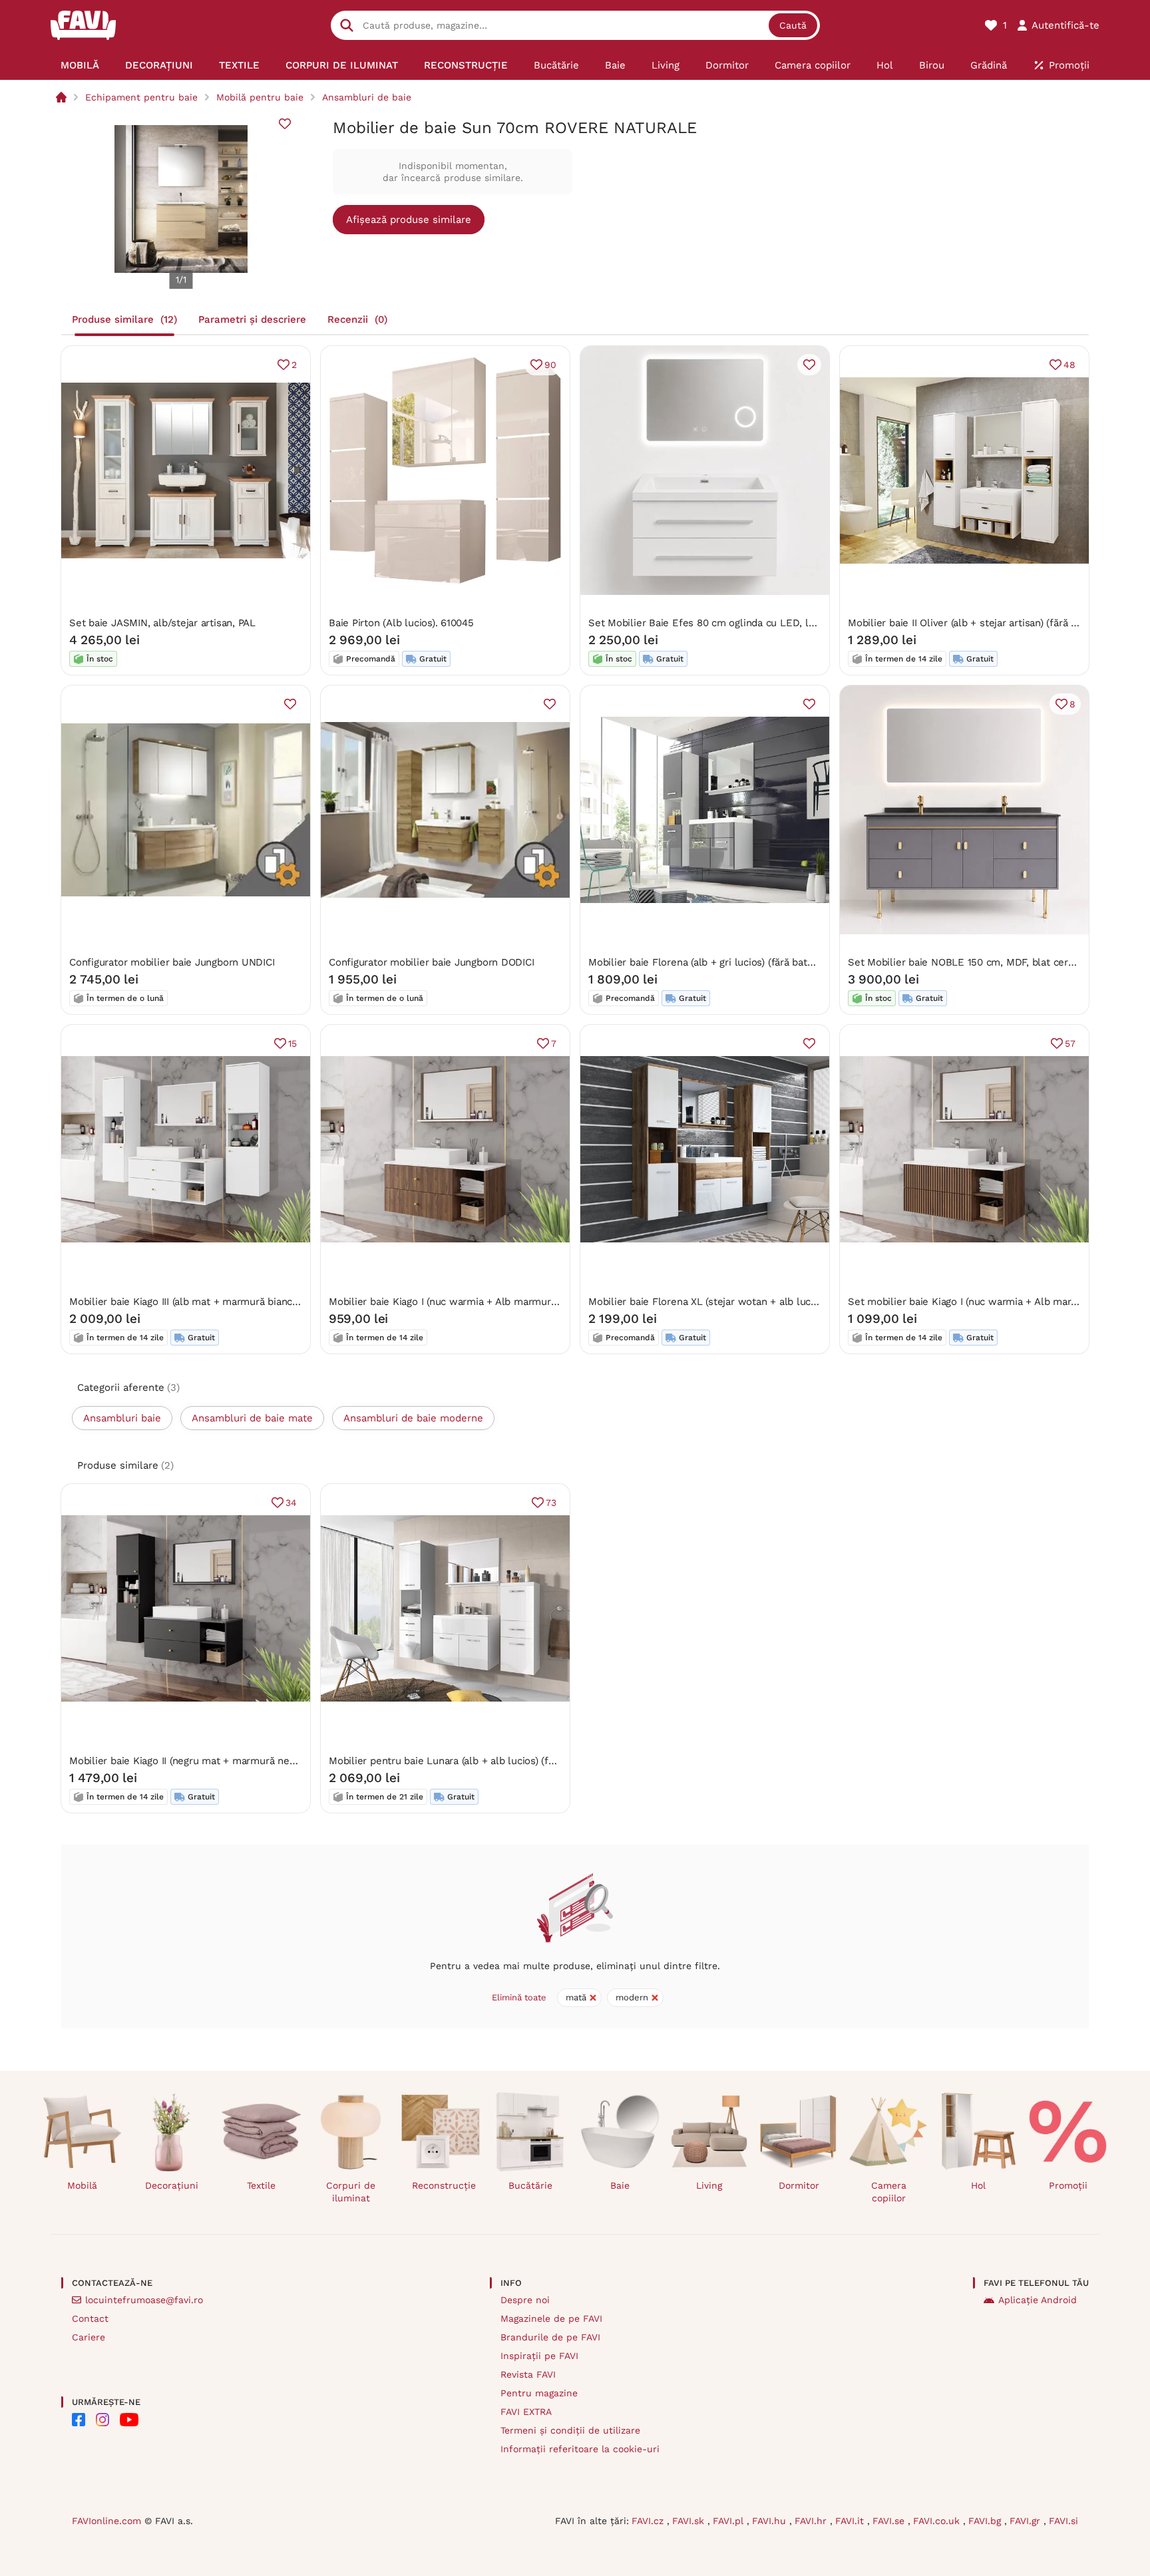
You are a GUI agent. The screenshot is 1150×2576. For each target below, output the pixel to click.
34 (291, 1503)
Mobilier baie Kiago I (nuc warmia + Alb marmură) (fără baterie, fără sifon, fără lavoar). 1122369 (549, 1302)
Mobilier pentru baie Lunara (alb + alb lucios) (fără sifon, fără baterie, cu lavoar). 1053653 (536, 1761)
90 (550, 365)
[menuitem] (80, 65)
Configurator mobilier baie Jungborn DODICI (432, 962)
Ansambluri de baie (367, 97)
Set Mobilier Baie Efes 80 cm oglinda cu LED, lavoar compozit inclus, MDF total (776, 623)
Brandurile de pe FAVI (550, 2337)
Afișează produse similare (409, 220)
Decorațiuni (172, 2185)
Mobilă (82, 2185)
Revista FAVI (528, 2374)
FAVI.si (1063, 2521)
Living (709, 2185)
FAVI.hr (812, 2521)
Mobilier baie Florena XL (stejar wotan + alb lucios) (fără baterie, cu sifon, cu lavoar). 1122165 (805, 1302)
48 (1069, 365)
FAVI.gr (1027, 2521)
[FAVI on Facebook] (79, 2420)
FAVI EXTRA (526, 2412)
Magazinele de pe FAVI (551, 2318)
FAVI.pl (730, 2521)
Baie (620, 2185)
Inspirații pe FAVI (539, 2356)
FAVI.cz (649, 2521)
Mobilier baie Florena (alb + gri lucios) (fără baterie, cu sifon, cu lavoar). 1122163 (774, 962)
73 (551, 1503)
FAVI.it (851, 2521)
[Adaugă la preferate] (285, 124)
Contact (90, 2318)
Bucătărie (530, 2185)
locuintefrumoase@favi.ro (144, 2300)
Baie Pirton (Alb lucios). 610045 (401, 623)
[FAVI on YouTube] (129, 2420)
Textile (261, 2185)
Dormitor (799, 2185)
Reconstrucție (444, 2185)
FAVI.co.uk (938, 2521)
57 (1070, 1043)
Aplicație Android (1038, 2300)
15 (292, 1043)
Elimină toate (519, 1997)
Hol (978, 2185)
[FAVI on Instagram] (102, 2420)
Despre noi (525, 2300)
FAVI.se (890, 2521)
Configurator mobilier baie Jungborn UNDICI (172, 962)
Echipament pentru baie (141, 97)
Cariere (89, 2337)
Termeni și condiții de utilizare (570, 2430)
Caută (793, 25)
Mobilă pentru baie (260, 97)
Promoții (1068, 2185)
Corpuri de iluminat (351, 2192)
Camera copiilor (889, 2192)
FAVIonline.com (106, 2521)
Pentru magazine (539, 2393)
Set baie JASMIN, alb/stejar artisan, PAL (162, 623)
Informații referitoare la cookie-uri (580, 2449)
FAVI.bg (986, 2521)
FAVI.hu (771, 2521)
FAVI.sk (690, 2521)
